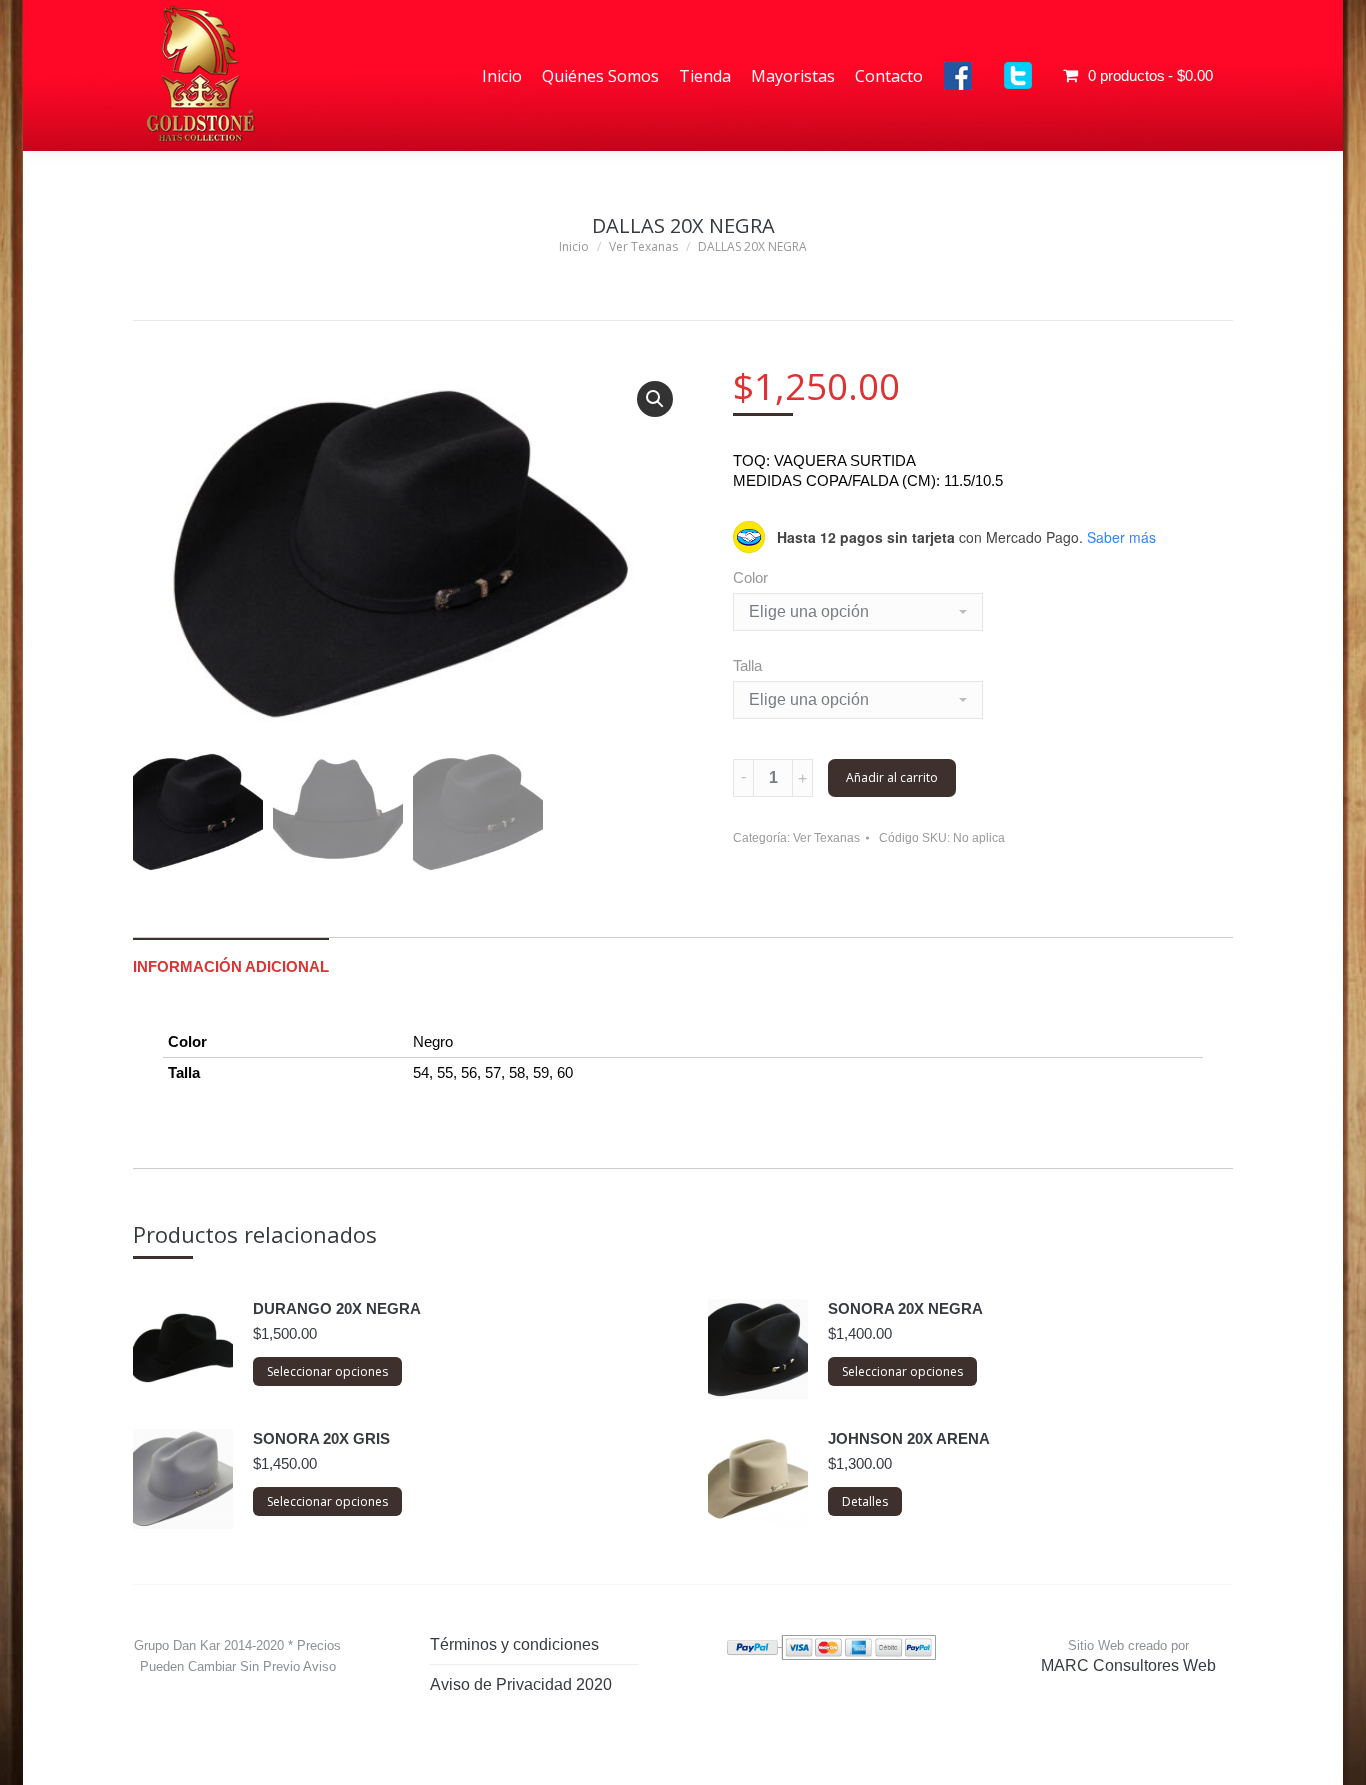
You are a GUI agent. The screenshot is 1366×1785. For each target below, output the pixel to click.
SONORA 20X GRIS (321, 1438)
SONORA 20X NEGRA (905, 1308)
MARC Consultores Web (1128, 1665)
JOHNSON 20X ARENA (909, 1438)
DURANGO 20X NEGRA (337, 1308)
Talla (747, 665)
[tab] (231, 957)
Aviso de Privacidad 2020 (521, 1684)
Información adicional (231, 966)
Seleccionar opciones (327, 1371)
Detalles (865, 1501)
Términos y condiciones (514, 1644)
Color (750, 577)
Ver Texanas (826, 838)
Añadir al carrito (892, 777)
